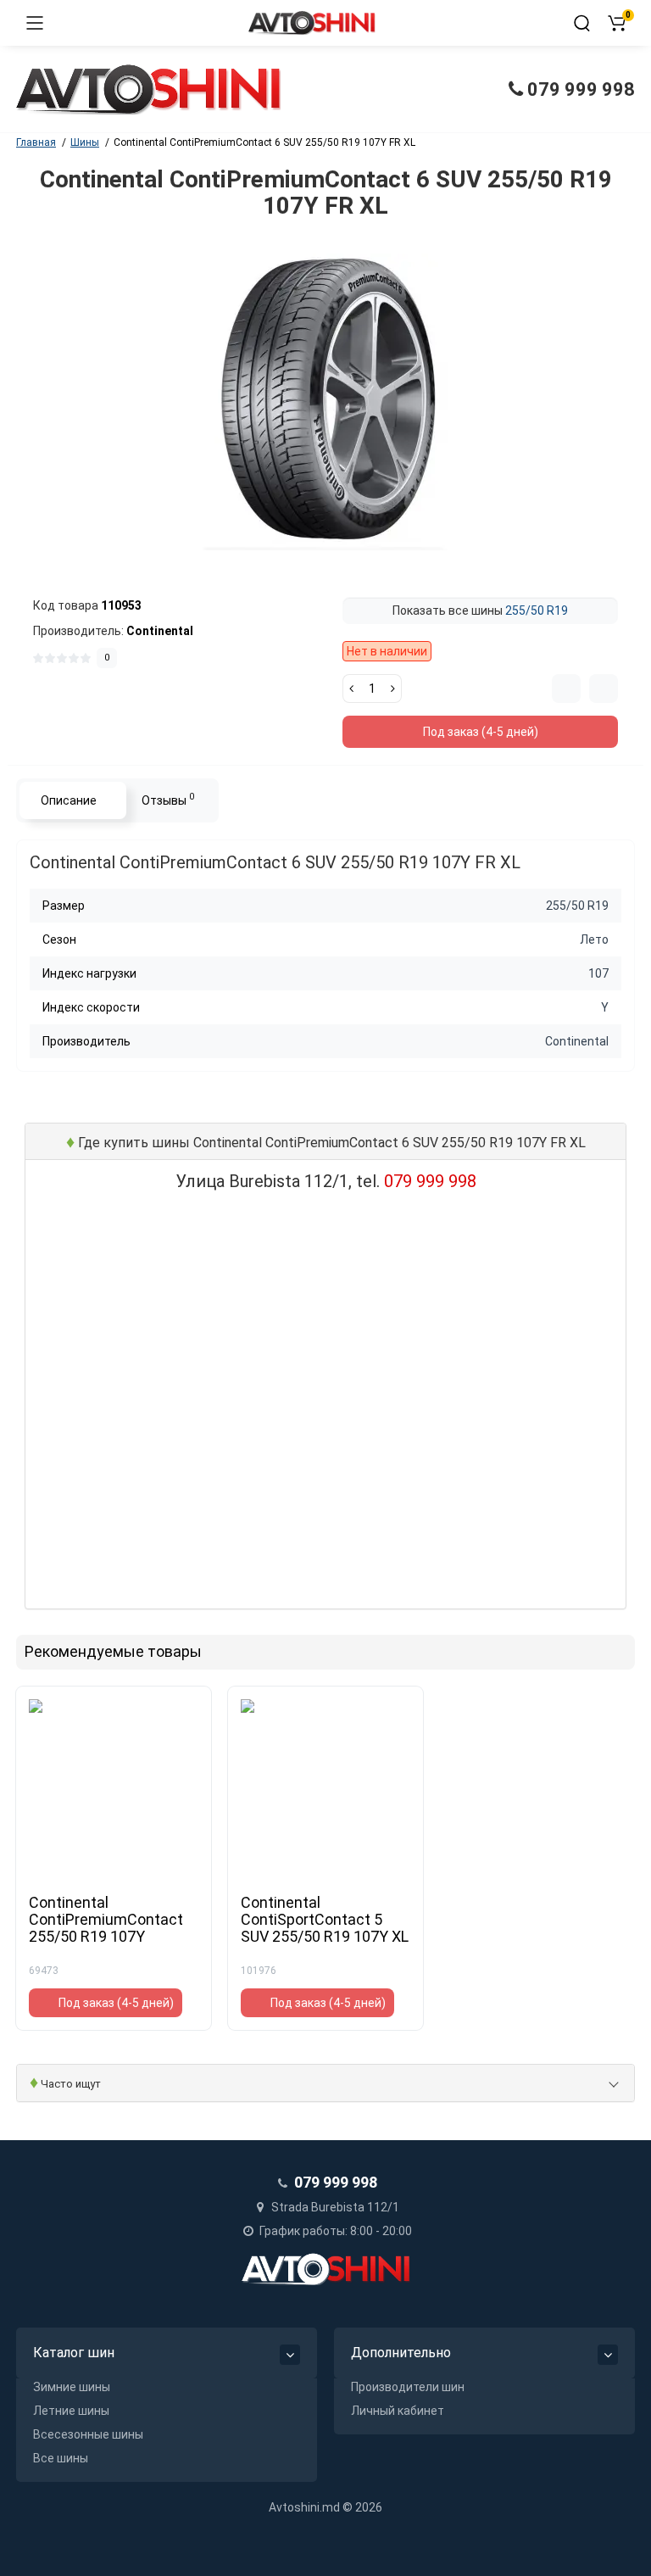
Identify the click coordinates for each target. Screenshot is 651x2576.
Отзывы (168, 799)
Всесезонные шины (88, 2434)
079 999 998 (579, 89)
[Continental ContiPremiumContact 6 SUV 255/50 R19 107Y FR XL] (325, 402)
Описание (69, 800)
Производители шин (408, 2387)
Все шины (61, 2458)
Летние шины (71, 2411)
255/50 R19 (537, 611)
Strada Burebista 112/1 (334, 2207)
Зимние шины (72, 2387)
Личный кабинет (398, 2411)
